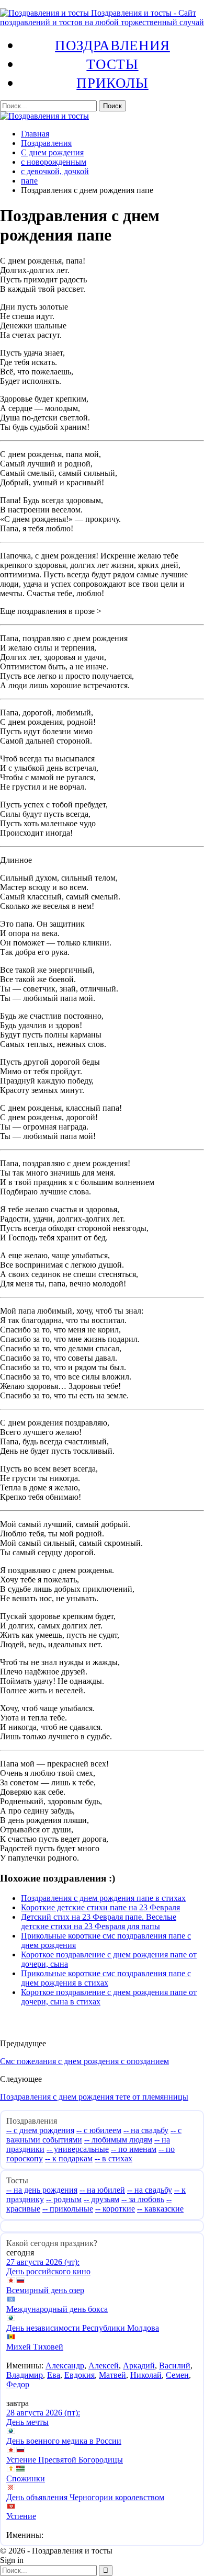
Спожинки (26, 2478)
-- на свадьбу (146, 2130)
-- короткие (115, 2209)
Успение (21, 2516)
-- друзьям (101, 2199)
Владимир (25, 2375)
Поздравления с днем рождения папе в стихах (103, 1898)
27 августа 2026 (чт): (43, 2262)
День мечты (27, 2422)
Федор (18, 2384)
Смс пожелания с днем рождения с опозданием (84, 2061)
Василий (175, 2366)
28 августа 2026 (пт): (43, 2413)
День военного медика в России (64, 2441)
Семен (177, 2375)
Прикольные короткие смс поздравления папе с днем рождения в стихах (106, 1978)
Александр (65, 2366)
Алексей (104, 2366)
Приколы (112, 83)
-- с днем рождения (40, 2130)
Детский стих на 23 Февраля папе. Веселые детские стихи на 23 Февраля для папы (99, 1922)
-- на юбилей (102, 2190)
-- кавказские (160, 2209)
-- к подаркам (69, 2158)
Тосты (112, 64)
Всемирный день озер (45, 2290)
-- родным (64, 2199)
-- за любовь (143, 2199)
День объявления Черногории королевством (85, 2497)
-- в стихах (114, 2158)
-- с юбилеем (99, 2130)
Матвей (112, 2375)
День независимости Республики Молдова (83, 2328)
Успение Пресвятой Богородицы (65, 2460)
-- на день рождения (42, 2190)
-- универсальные (78, 2149)
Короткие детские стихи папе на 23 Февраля (100, 1907)
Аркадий (139, 2366)
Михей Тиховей (35, 2347)
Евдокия (80, 2375)
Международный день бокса (57, 2309)
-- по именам (134, 2149)
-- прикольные (68, 2209)
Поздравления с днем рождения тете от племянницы (94, 2097)
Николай (146, 2375)
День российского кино (48, 2271)
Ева (54, 2375)
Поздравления (112, 45)
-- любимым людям (118, 2140)
